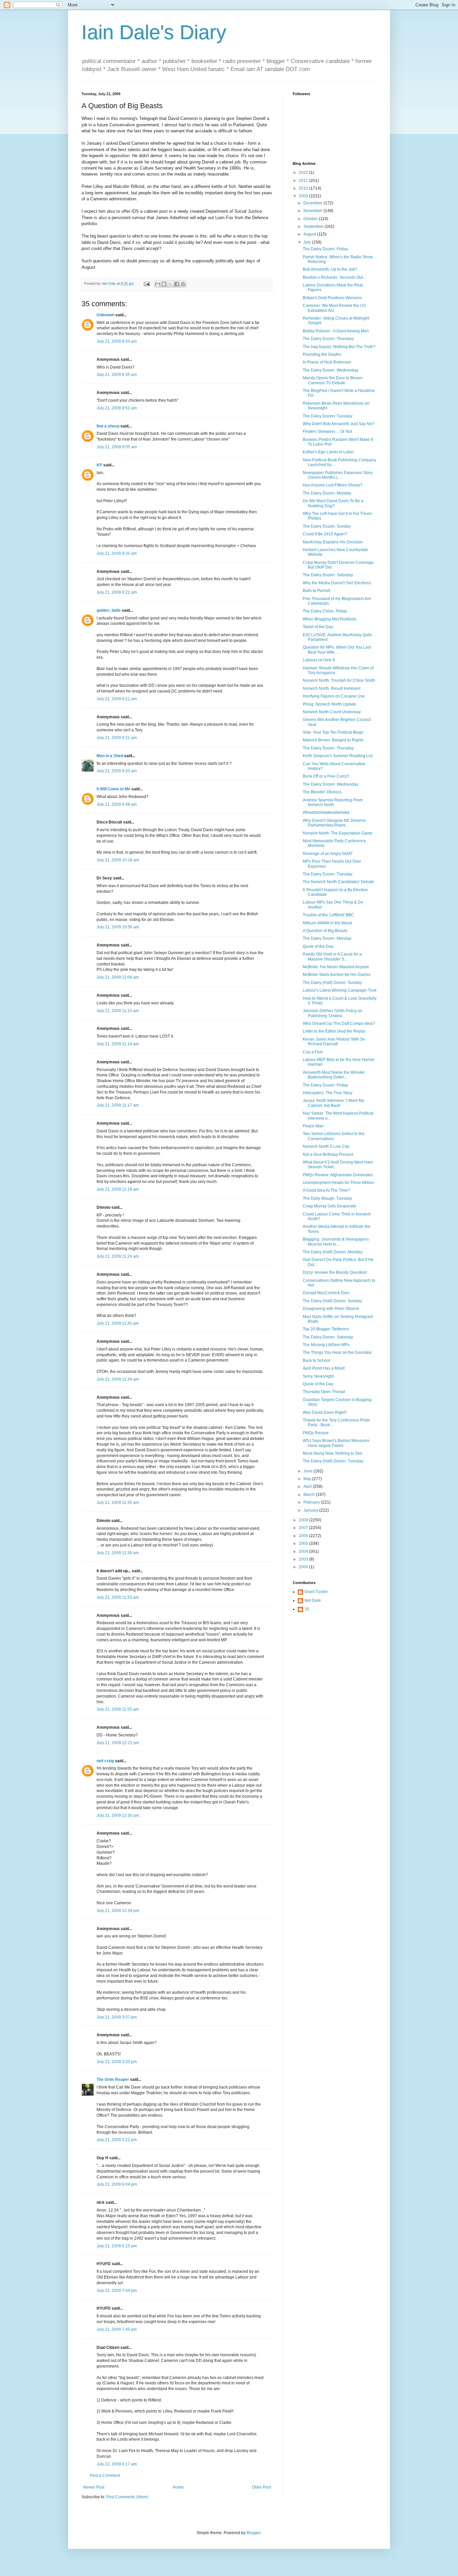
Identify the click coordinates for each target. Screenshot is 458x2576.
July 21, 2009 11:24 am (118, 1256)
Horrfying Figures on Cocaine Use (334, 696)
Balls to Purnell (317, 591)
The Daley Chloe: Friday (325, 611)
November (313, 211)
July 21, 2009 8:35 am (117, 375)
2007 (304, 1528)
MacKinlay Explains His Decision (333, 542)
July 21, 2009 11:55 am (118, 1709)
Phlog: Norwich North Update (329, 704)
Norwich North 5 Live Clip (326, 1146)
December (313, 203)
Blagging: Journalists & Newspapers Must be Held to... (336, 1242)
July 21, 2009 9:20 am (117, 553)
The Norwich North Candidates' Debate (338, 882)
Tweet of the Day (318, 627)
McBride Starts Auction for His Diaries (337, 975)
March (310, 1495)
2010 (304, 188)
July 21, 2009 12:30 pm (118, 1815)
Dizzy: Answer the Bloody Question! (335, 1272)
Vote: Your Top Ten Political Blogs (333, 732)
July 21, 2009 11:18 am (118, 1189)
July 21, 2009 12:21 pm (118, 1743)
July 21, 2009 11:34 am (118, 1379)
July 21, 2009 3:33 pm (117, 2062)
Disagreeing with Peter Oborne (331, 1309)
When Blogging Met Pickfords (330, 619)
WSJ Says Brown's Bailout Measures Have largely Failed (336, 1443)
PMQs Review (316, 1433)
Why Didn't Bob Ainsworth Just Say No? (339, 424)
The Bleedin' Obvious (322, 792)
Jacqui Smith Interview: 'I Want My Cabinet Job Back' (333, 1103)
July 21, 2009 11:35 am (118, 1503)
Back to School (316, 1361)
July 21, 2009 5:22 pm (117, 2140)
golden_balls (109, 610)
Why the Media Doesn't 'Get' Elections (337, 583)
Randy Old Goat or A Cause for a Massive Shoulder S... (332, 956)
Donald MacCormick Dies (326, 1293)
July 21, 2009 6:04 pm (117, 2184)
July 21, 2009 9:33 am (117, 771)
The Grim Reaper (113, 2079)
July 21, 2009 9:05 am (117, 447)
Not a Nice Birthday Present (328, 1154)
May (308, 1479)
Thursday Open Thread (324, 1392)
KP (99, 465)
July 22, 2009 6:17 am (117, 2464)
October (311, 219)
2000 (304, 1567)
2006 (304, 1536)
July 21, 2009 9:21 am (117, 592)
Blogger (253, 2533)
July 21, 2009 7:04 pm (117, 2291)
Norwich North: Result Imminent (332, 688)
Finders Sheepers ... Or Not (327, 432)
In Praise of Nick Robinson (327, 362)
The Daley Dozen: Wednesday (331, 370)
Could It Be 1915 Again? (325, 534)
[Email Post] (147, 283)
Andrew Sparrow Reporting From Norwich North (333, 802)
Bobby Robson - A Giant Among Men (336, 331)
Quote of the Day (318, 946)
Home (178, 2487)
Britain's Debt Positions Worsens (332, 298)
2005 (304, 1543)
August (310, 234)
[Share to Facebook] (177, 284)
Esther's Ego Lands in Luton (328, 452)
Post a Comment (105, 2475)
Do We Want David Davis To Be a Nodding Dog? (333, 503)
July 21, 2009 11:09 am (118, 977)
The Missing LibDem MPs (326, 1345)
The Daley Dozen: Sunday (327, 526)
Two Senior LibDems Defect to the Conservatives (334, 1136)
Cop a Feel (313, 1052)
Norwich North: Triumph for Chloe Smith (339, 680)
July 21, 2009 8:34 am (117, 341)
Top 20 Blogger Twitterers (326, 1329)
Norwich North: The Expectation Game (338, 833)
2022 (304, 173)
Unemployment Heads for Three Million (338, 1183)
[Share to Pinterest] (183, 284)
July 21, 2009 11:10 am (118, 1011)
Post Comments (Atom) (127, 2497)
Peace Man (313, 1126)
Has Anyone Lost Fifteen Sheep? (333, 485)
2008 (304, 1520)
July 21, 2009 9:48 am (117, 804)
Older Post (261, 2487)
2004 (304, 1551)
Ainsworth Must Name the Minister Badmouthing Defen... (334, 1075)
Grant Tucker (316, 1592)
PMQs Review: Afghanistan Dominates (338, 1175)
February (312, 1502)
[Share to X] (170, 284)
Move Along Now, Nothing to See (333, 1453)
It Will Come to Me (113, 789)
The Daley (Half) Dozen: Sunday (332, 983)
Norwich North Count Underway (332, 712)
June (308, 1471)
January (311, 1510)
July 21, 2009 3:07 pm (117, 2017)
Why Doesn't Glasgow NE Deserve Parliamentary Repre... (334, 823)
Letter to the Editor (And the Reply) (334, 1031)
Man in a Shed (110, 756)
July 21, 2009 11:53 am (118, 1597)
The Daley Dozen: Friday (325, 249)
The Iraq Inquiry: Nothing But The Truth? (339, 347)
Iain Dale (313, 1600)
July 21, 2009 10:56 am (118, 927)
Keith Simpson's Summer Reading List (338, 756)
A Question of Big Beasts (325, 931)
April (308, 1487)
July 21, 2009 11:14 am (118, 1044)
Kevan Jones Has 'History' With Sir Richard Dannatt (334, 1042)
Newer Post (94, 2487)
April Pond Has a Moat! (324, 1368)
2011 (304, 181)
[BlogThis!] (164, 284)
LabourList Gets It (319, 660)
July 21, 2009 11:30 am (118, 1323)
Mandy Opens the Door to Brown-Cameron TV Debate (333, 380)
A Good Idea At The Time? (326, 1190)
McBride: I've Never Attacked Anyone (336, 967)
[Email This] (158, 284)
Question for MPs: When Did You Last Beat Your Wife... (337, 650)
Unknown (105, 315)
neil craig (105, 1761)
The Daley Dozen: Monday (327, 493)
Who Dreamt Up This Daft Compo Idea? (339, 1023)
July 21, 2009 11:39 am (118, 1553)
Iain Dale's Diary (154, 32)
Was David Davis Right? (325, 1412)
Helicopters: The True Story (328, 1093)
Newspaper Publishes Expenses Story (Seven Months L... (338, 475)
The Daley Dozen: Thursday (328, 339)
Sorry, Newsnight (318, 1376)
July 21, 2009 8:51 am (117, 408)
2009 (304, 196)
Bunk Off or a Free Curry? (326, 776)
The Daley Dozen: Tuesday (328, 416)
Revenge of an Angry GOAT (328, 854)
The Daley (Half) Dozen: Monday (333, 1252)
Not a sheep (108, 426)
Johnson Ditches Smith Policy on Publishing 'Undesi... (333, 1013)
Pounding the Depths (322, 354)
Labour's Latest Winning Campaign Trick (340, 990)
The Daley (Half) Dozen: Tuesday (333, 1461)
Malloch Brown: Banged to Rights (333, 740)
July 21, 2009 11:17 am (118, 1105)
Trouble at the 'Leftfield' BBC (328, 915)
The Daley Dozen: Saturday (328, 575)
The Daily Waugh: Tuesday (327, 1198)
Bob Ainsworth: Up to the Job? (330, 269)
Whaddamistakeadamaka (326, 812)
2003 (304, 1559)
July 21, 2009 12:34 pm (118, 1911)
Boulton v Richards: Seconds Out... (334, 277)
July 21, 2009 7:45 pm (117, 2329)
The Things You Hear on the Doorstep (337, 1352)
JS (307, 1609)
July (308, 242)
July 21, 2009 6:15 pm (117, 2246)
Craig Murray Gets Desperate (329, 1206)
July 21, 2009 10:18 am (118, 860)
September (314, 226)
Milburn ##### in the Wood (327, 923)
